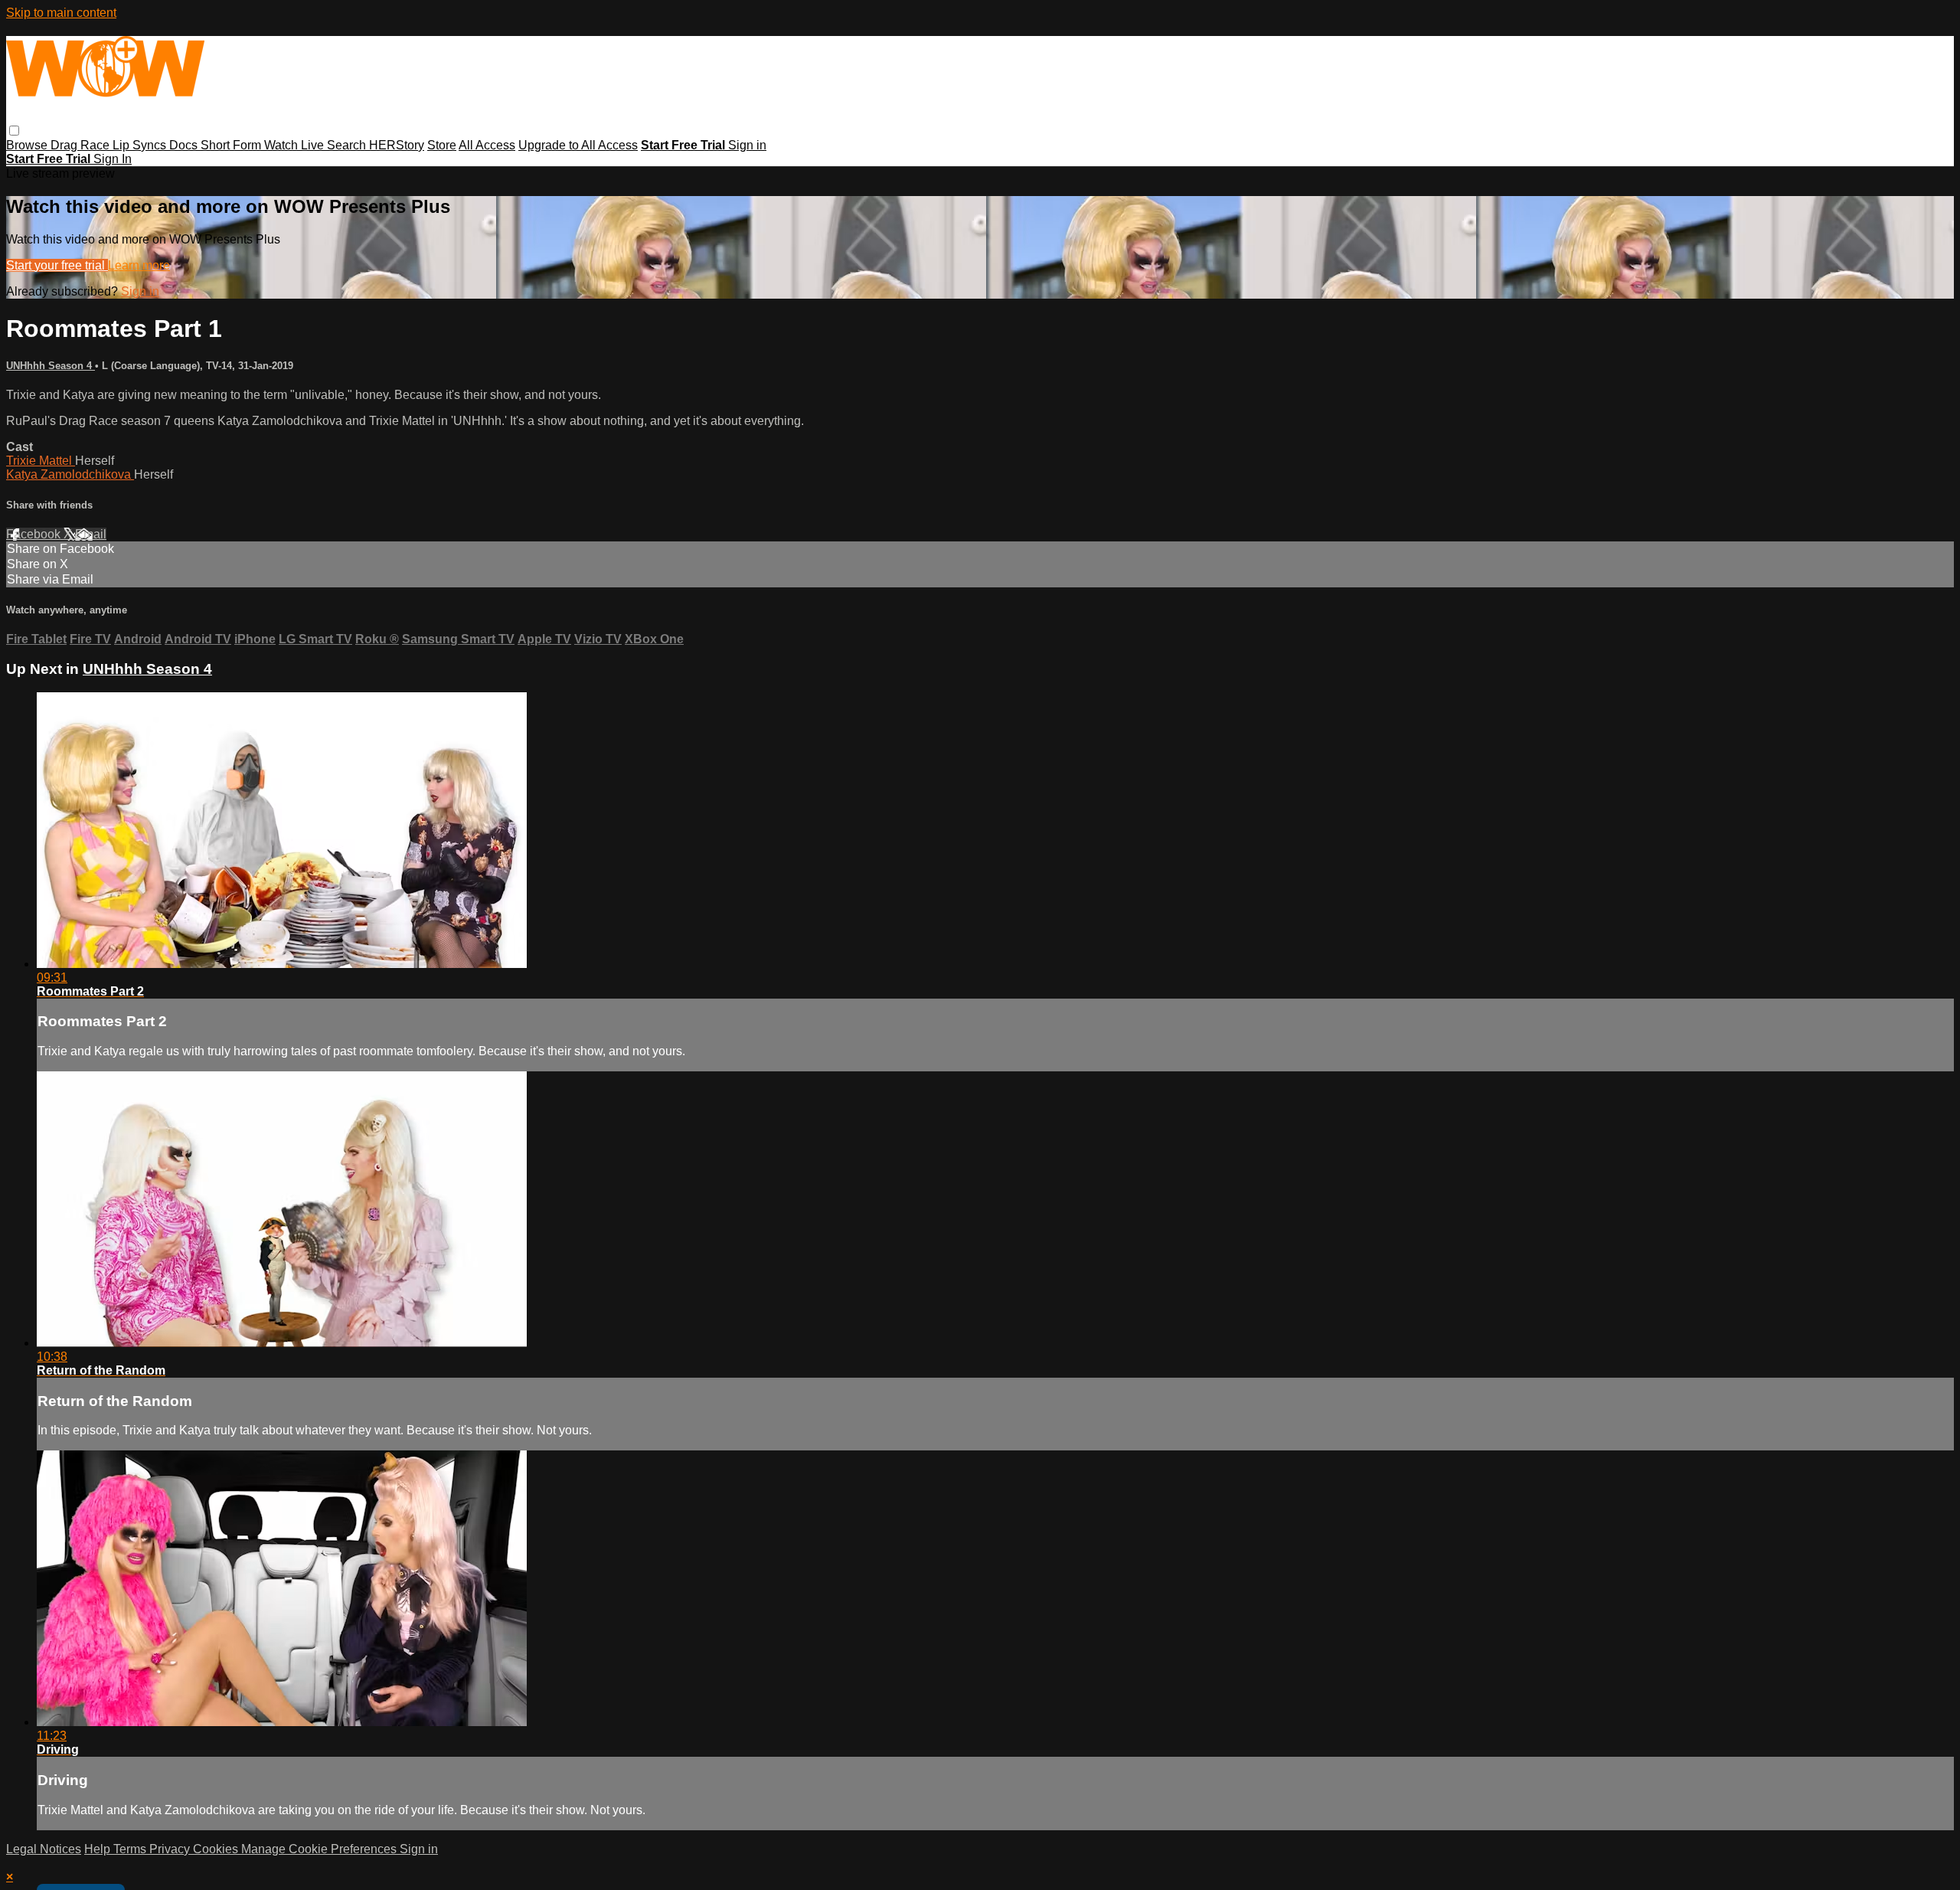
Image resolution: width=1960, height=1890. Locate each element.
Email (91, 534)
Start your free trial (57, 265)
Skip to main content (61, 13)
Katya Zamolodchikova (70, 474)
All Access (487, 145)
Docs (185, 145)
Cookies (217, 1849)
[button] (14, 131)
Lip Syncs (141, 145)
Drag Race (82, 145)
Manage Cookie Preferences (320, 1849)
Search (348, 145)
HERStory (397, 145)
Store (442, 145)
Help (99, 1849)
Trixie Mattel (41, 461)
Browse (28, 145)
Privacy (171, 1849)
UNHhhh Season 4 (51, 366)
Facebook (35, 534)
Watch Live (296, 145)
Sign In (113, 159)
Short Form (232, 145)
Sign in (747, 145)
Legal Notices (44, 1849)
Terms (131, 1849)
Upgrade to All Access (578, 145)
